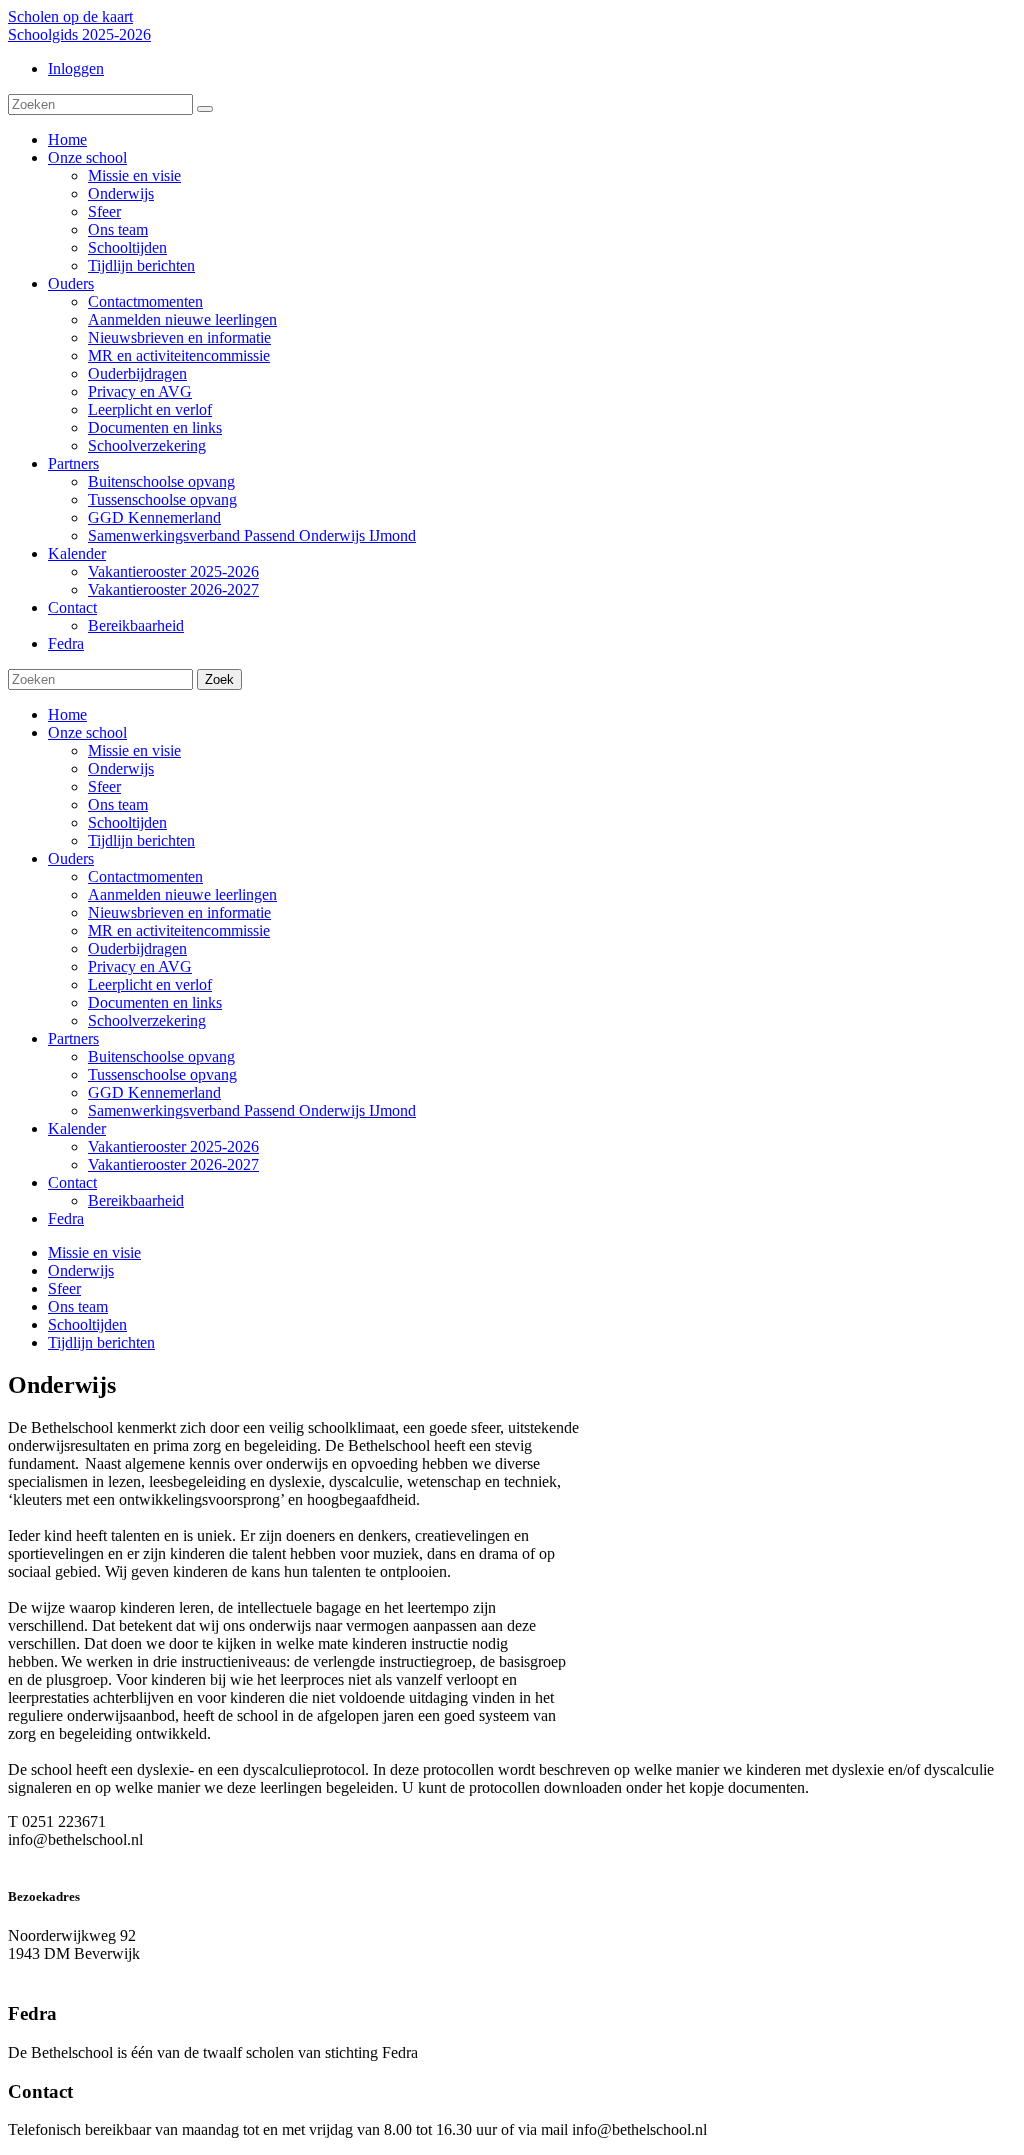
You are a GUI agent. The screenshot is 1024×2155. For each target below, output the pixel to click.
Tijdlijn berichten (141, 840)
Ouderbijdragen (137, 948)
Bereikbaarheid (136, 1200)
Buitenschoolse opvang (161, 1056)
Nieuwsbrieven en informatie (179, 912)
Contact (72, 1182)
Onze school (87, 732)
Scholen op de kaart (70, 16)
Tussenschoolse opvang (162, 1074)
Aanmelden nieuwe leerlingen (182, 894)
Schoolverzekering (147, 1020)
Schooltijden (127, 822)
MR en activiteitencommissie (179, 930)
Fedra (66, 1218)
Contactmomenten (145, 876)
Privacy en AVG (140, 966)
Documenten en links (155, 1002)
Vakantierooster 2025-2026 (173, 1146)
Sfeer (104, 786)
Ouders (71, 858)
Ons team (118, 804)
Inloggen (76, 68)
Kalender (77, 1128)
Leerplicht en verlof (150, 984)
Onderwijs (121, 768)
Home (67, 714)
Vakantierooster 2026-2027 (173, 1164)
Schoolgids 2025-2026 (79, 34)
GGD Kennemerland (154, 1092)
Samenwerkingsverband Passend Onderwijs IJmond (252, 1110)
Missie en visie (134, 750)
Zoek (219, 679)
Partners (73, 1038)
